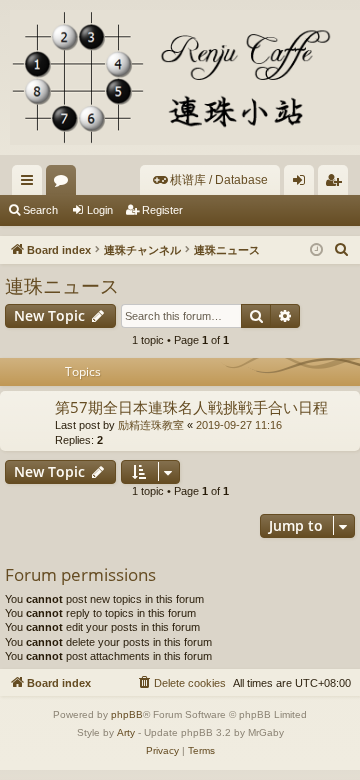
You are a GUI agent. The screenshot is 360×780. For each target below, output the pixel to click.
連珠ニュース (62, 286)
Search (40, 210)
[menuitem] (210, 180)
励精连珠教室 (151, 425)
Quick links (31, 184)
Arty (126, 732)
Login (100, 210)
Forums (65, 184)
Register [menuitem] (337, 184)
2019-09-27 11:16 (239, 425)
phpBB (127, 714)
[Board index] (180, 77)
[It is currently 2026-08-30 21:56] (316, 250)
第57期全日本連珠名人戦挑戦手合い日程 (191, 407)
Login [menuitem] (303, 184)
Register (162, 210)
